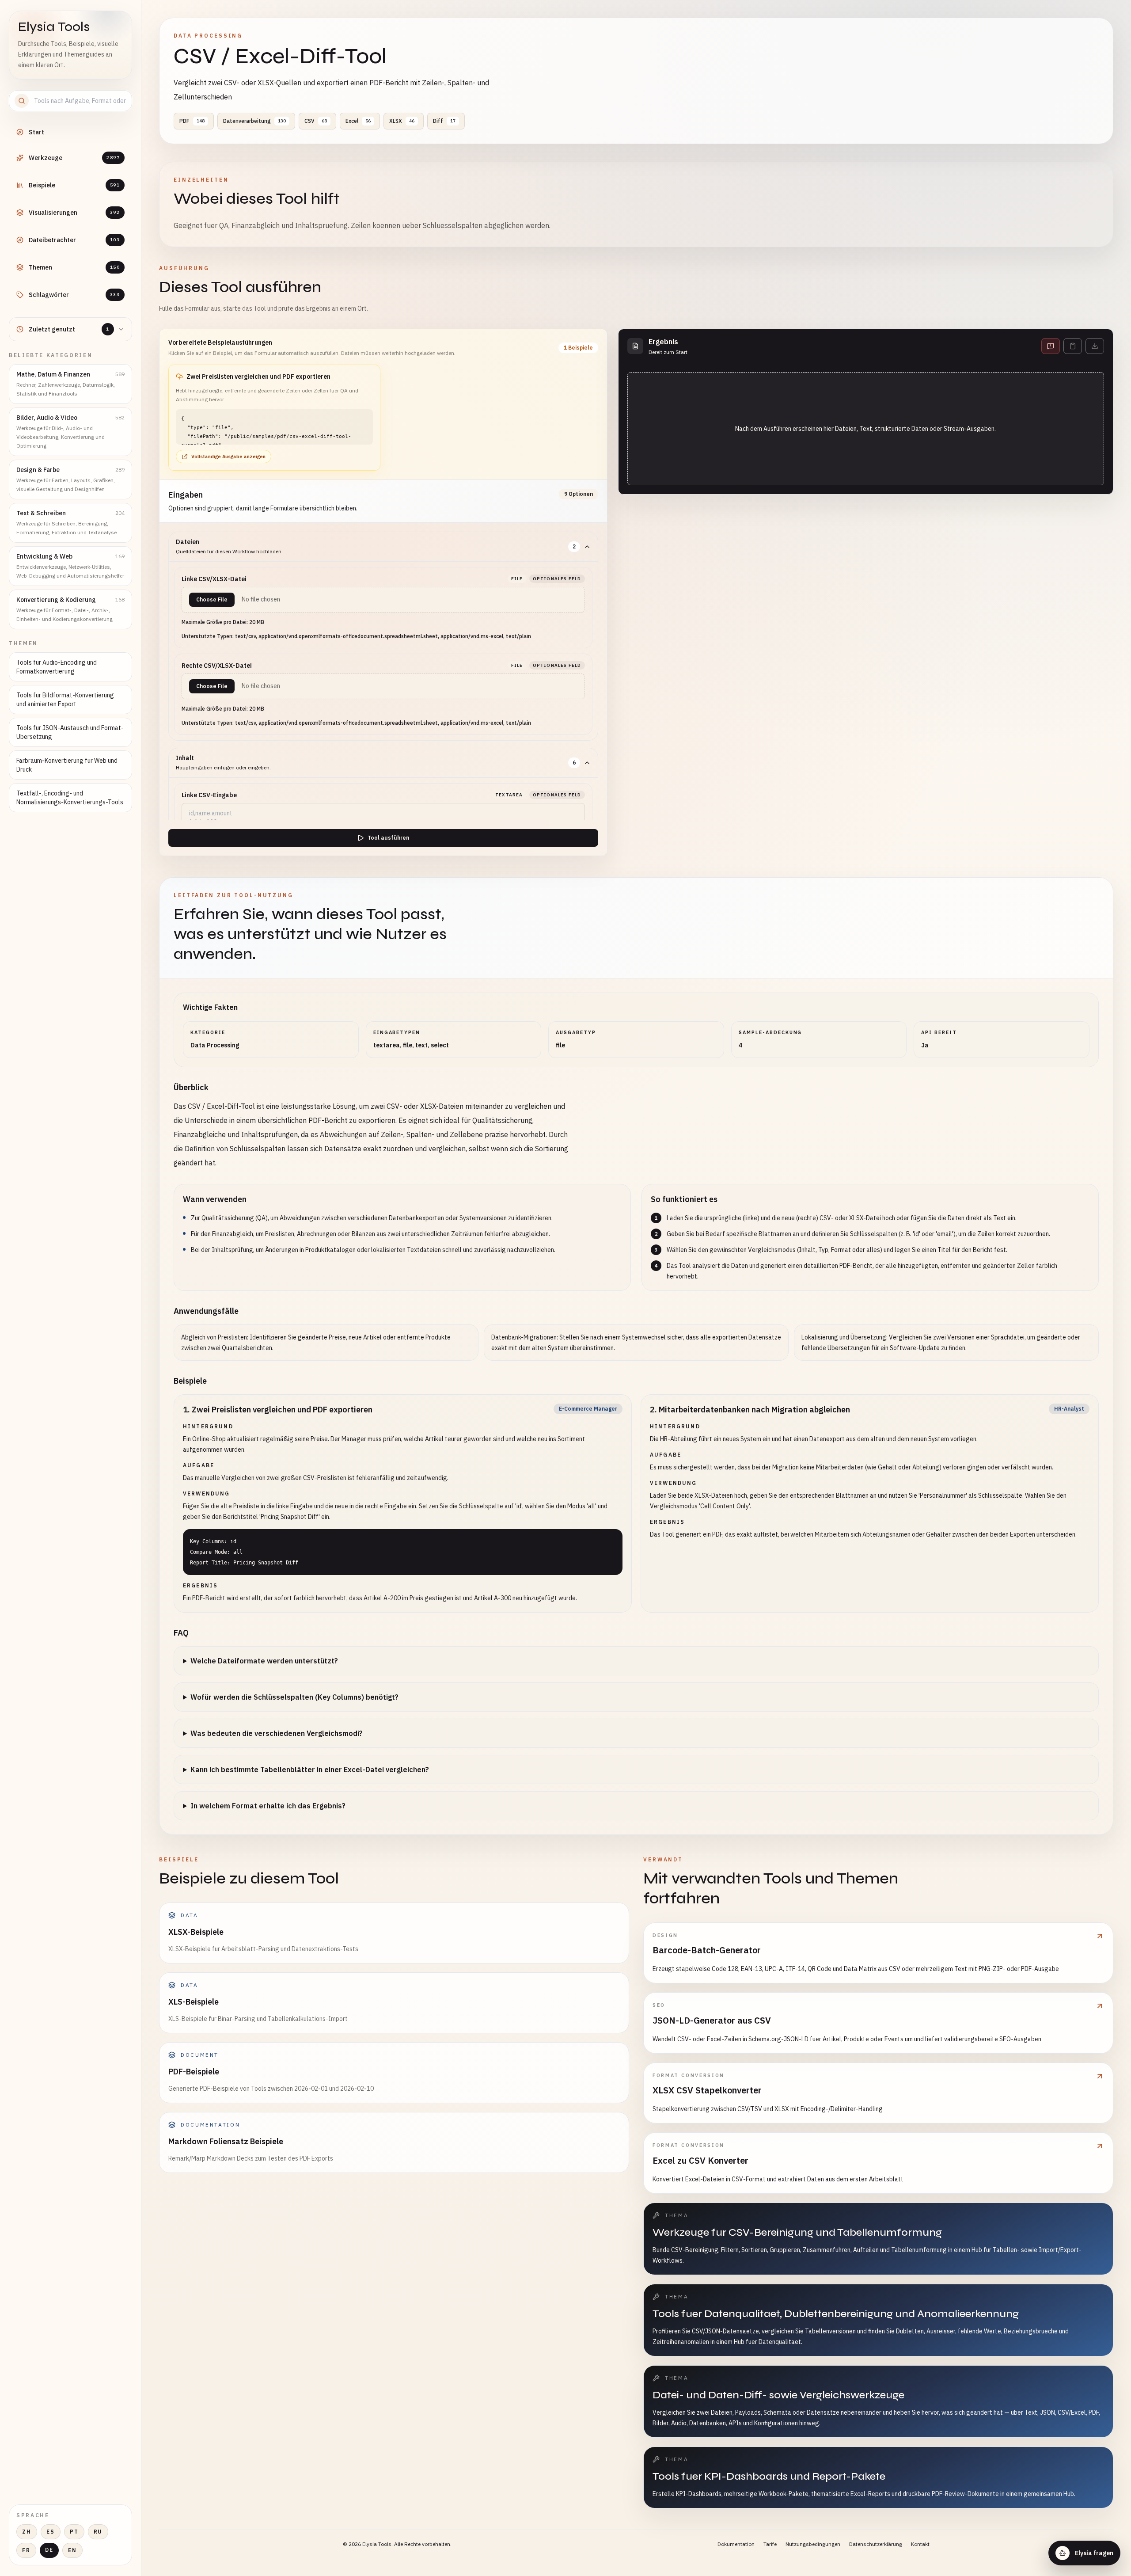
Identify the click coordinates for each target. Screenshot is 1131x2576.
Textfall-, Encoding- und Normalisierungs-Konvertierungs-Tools (70, 798)
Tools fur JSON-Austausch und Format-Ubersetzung (70, 732)
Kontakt (920, 2544)
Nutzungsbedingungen (813, 2544)
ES (51, 2532)
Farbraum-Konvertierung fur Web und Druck (67, 765)
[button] (274, 418)
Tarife (770, 2544)
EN (72, 2550)
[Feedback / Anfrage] (1051, 346)
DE (49, 2550)
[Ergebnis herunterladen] (1095, 346)
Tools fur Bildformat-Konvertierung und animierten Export (65, 700)
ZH (27, 2532)
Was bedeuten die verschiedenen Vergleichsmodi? (277, 1733)
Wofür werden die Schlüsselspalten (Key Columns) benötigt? (294, 1697)
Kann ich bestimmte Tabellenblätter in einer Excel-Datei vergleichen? (310, 1769)
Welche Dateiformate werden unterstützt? (264, 1661)
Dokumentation (736, 2544)
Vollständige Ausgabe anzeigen (228, 457)
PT (74, 2532)
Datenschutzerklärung (876, 2544)
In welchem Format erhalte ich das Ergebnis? (268, 1806)
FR (26, 2550)
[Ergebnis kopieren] (1073, 346)
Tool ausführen (388, 838)
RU (98, 2532)
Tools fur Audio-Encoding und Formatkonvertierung (57, 667)
